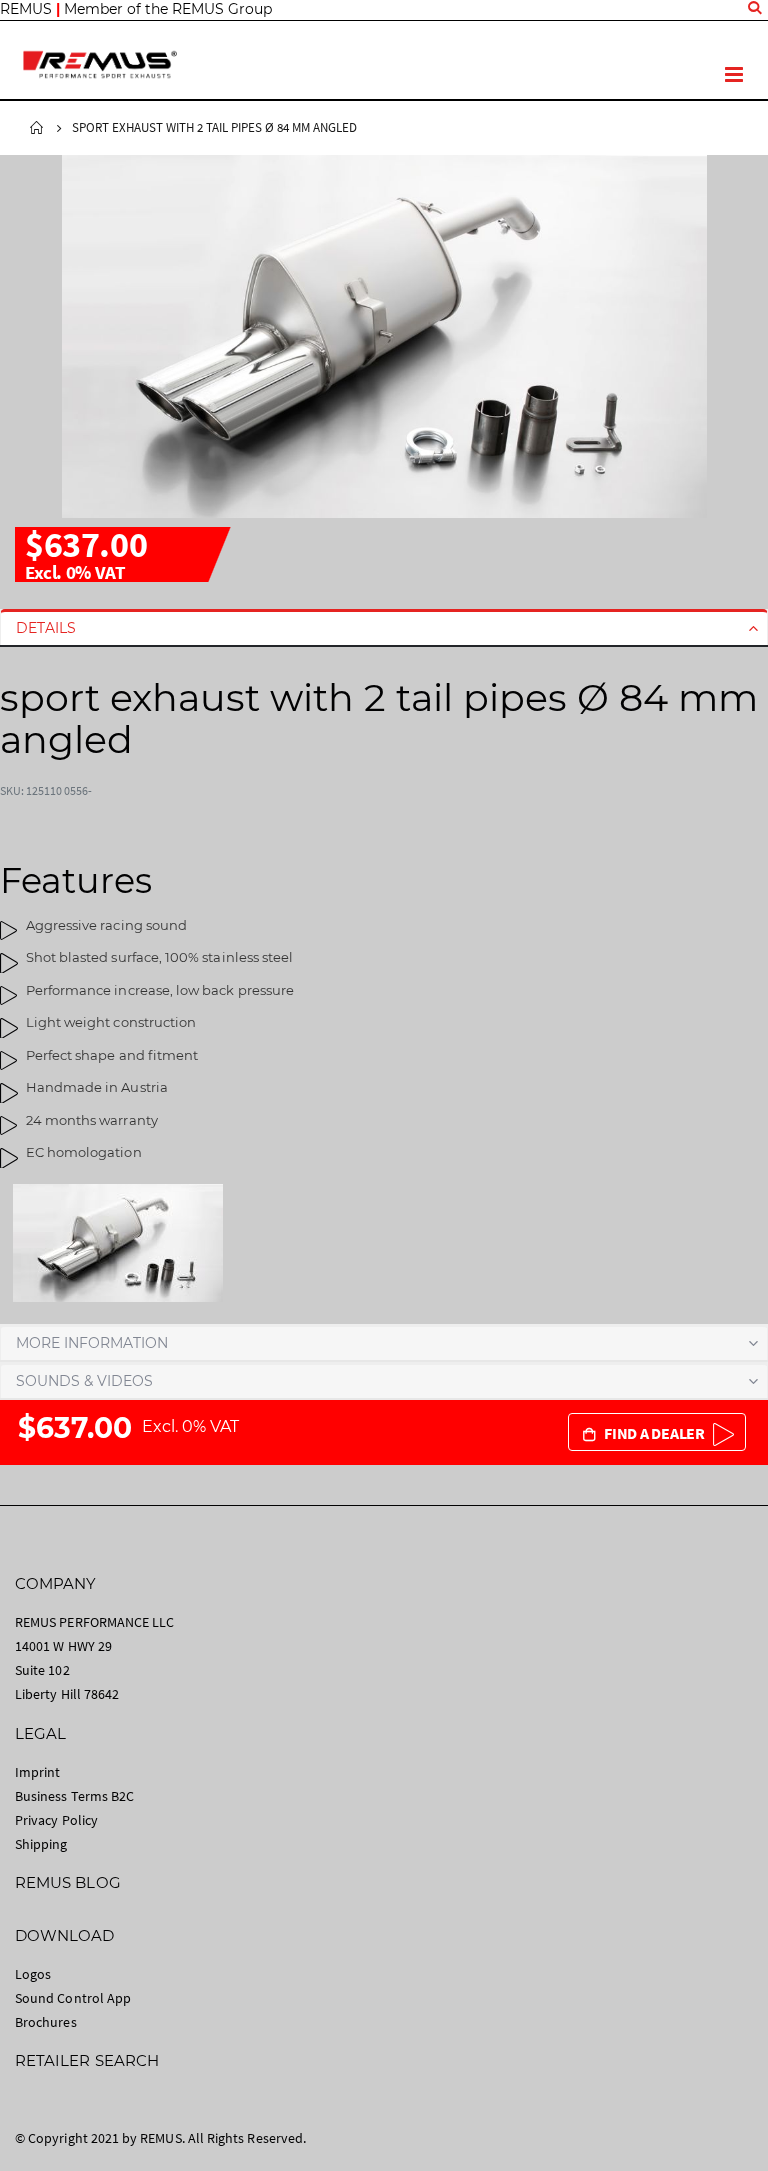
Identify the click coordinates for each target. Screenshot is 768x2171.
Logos (33, 1974)
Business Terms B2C (74, 1796)
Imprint (37, 1772)
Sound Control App (73, 1998)
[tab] (384, 628)
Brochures (46, 2022)
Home (37, 128)
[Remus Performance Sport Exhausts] (100, 64)
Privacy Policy (56, 1820)
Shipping (41, 1844)
